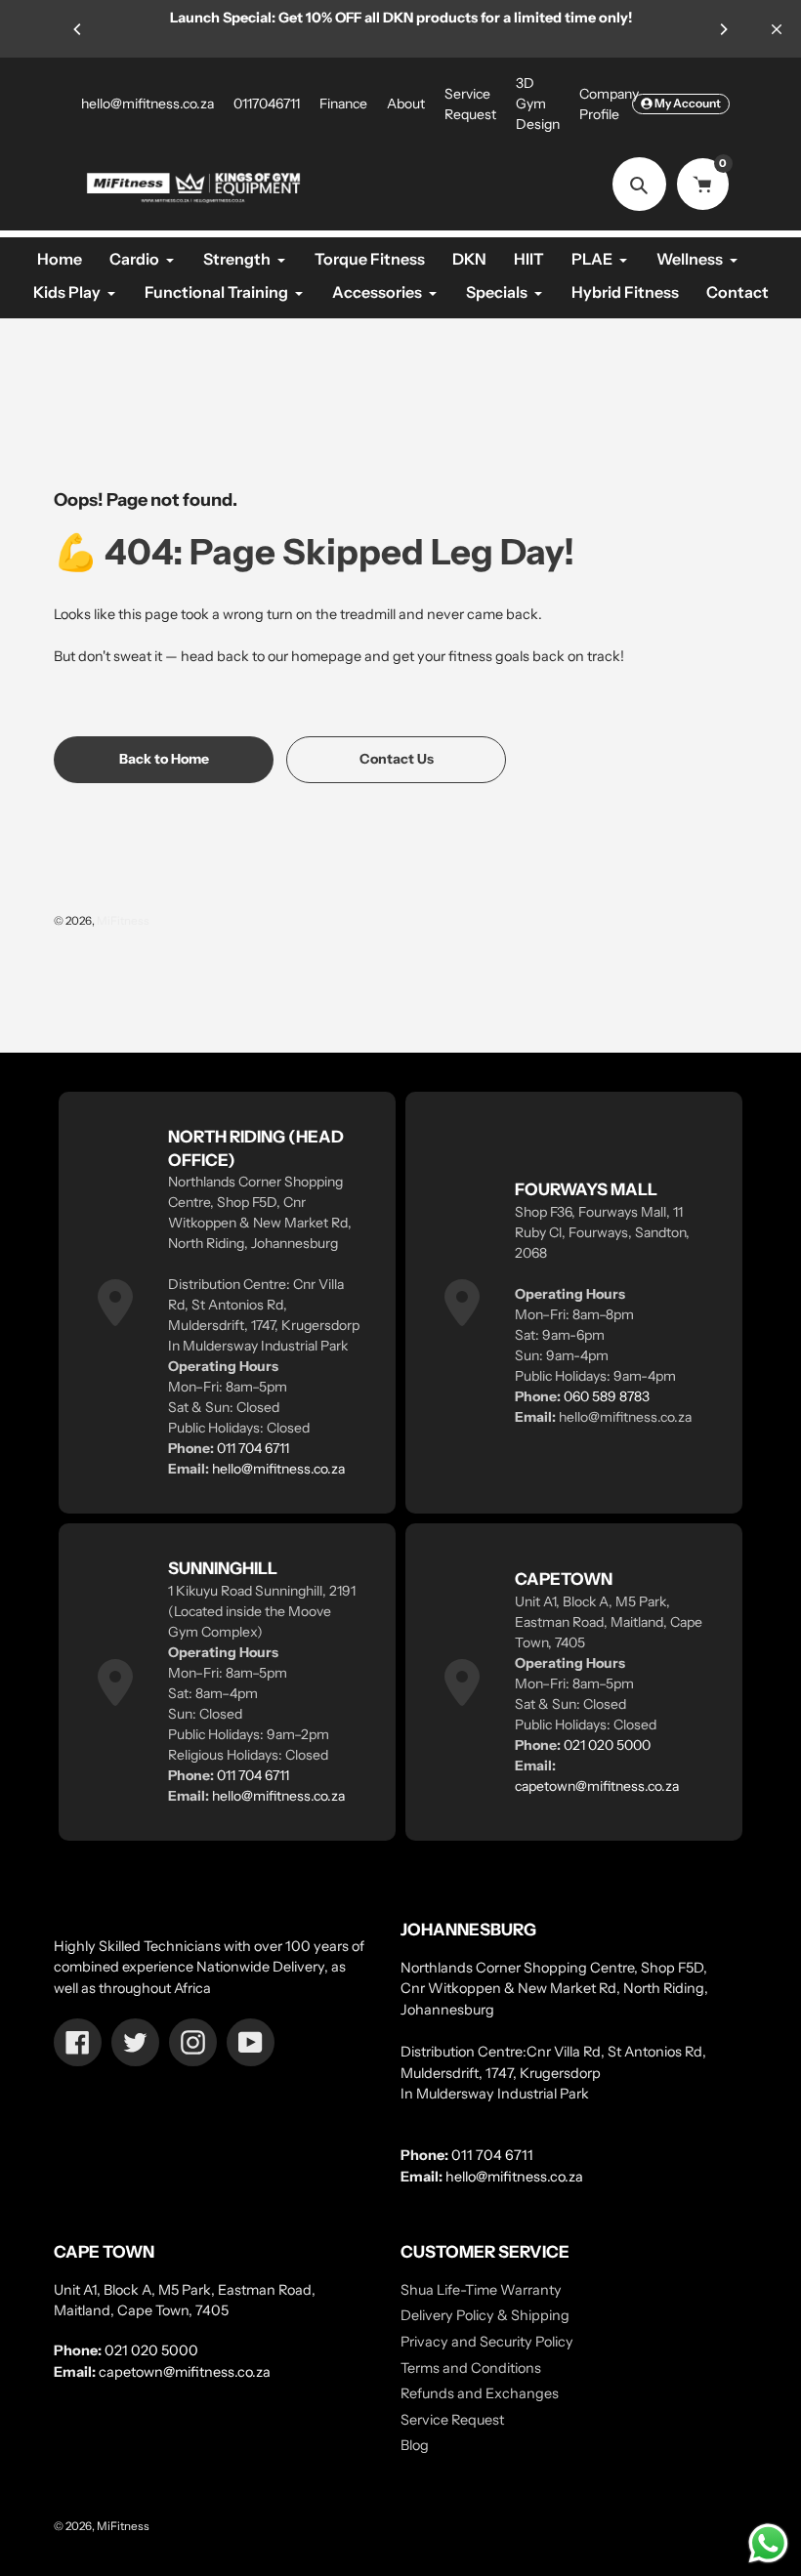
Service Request (452, 2420)
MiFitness (123, 921)
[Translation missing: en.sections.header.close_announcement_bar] (777, 29)
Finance (343, 104)
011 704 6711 (253, 1448)
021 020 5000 (607, 1745)
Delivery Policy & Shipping (485, 2315)
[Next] (723, 29)
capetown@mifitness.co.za (597, 1786)
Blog (415, 2445)
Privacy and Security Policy (487, 2342)
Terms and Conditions (471, 2368)
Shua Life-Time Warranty (481, 2290)
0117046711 (267, 104)
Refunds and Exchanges (480, 2393)
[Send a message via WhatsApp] (768, 2543)
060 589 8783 (607, 1396)
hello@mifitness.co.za (148, 104)
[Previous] (78, 29)
